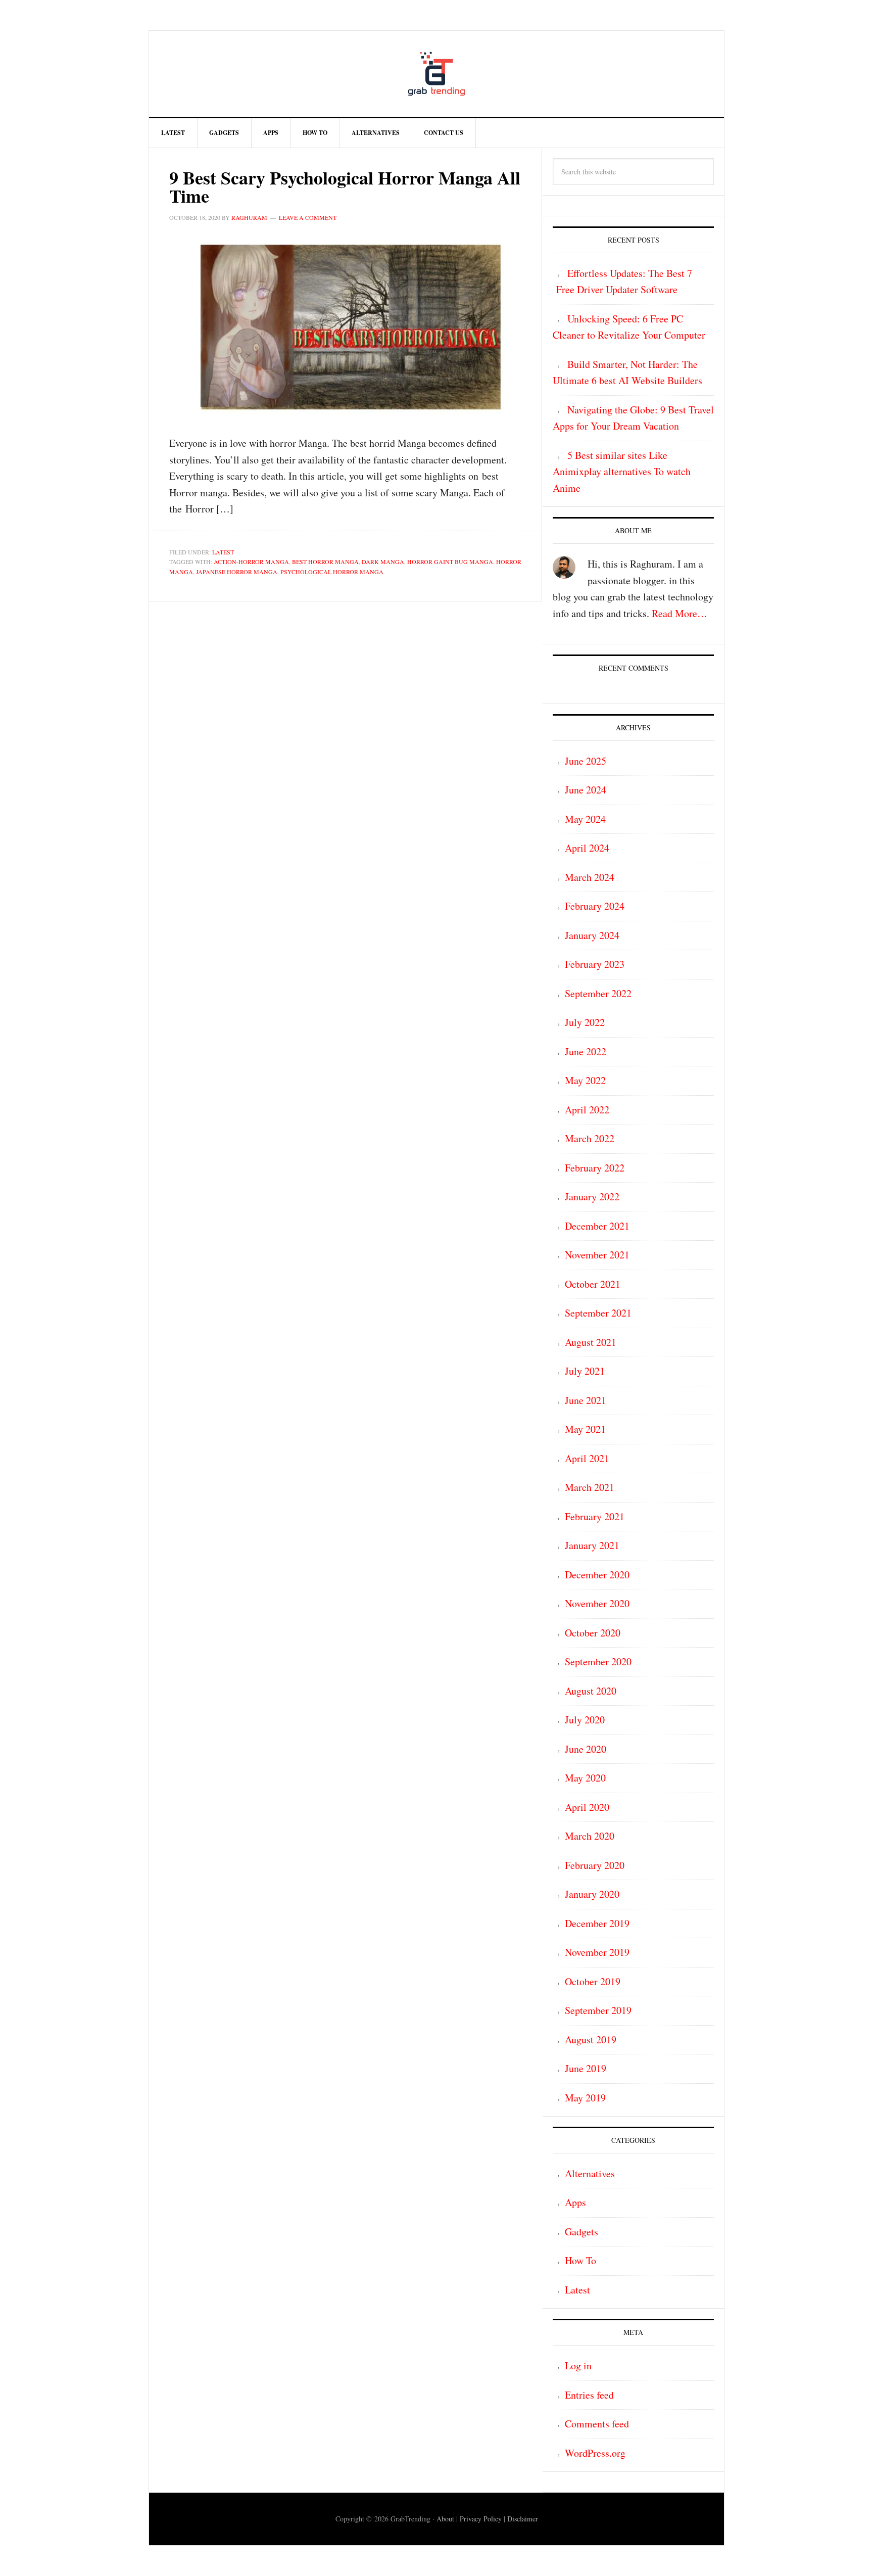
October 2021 (593, 1284)
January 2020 (592, 1894)
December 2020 (597, 1575)
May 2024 (585, 819)
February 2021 (595, 1516)
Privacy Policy (481, 2519)
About (445, 2519)
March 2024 (590, 877)
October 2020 (593, 1633)
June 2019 (586, 2068)
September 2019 (598, 2010)
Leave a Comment (308, 217)
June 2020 (586, 1749)
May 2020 (585, 1778)
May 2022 (585, 1080)
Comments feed (597, 2424)
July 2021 (585, 1371)
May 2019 (585, 2098)
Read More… (680, 613)
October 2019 (593, 1981)
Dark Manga (383, 561)
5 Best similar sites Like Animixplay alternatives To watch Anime (622, 472)
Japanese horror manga (237, 572)
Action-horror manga (251, 561)
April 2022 (587, 1110)
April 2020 (587, 1807)
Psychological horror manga (332, 572)
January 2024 (592, 935)
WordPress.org (595, 2453)
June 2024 (586, 790)
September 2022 (598, 993)
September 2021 (598, 1313)
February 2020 (595, 1865)
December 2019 (597, 1923)
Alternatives (590, 2173)
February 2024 (595, 906)
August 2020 (591, 1691)
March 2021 (590, 1487)
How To (580, 2260)
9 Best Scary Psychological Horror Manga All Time (345, 186)
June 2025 (586, 761)
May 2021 (585, 1429)
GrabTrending (437, 74)
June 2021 (586, 1400)
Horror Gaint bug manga (450, 561)
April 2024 (587, 848)
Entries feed (589, 2395)
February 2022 (595, 1168)
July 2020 (585, 1720)
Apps (575, 2202)
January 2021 (592, 1545)
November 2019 (597, 1952)
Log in (578, 2366)
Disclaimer (523, 2519)
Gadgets (581, 2232)
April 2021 (587, 1458)
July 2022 (585, 1022)
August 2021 (591, 1342)
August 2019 (591, 2040)
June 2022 (586, 1051)
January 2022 (592, 1197)
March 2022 (590, 1138)
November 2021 (597, 1255)
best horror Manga (325, 561)
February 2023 (595, 964)
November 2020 (597, 1603)
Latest (223, 552)
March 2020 (590, 1836)
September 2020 (598, 1661)
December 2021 (597, 1226)
